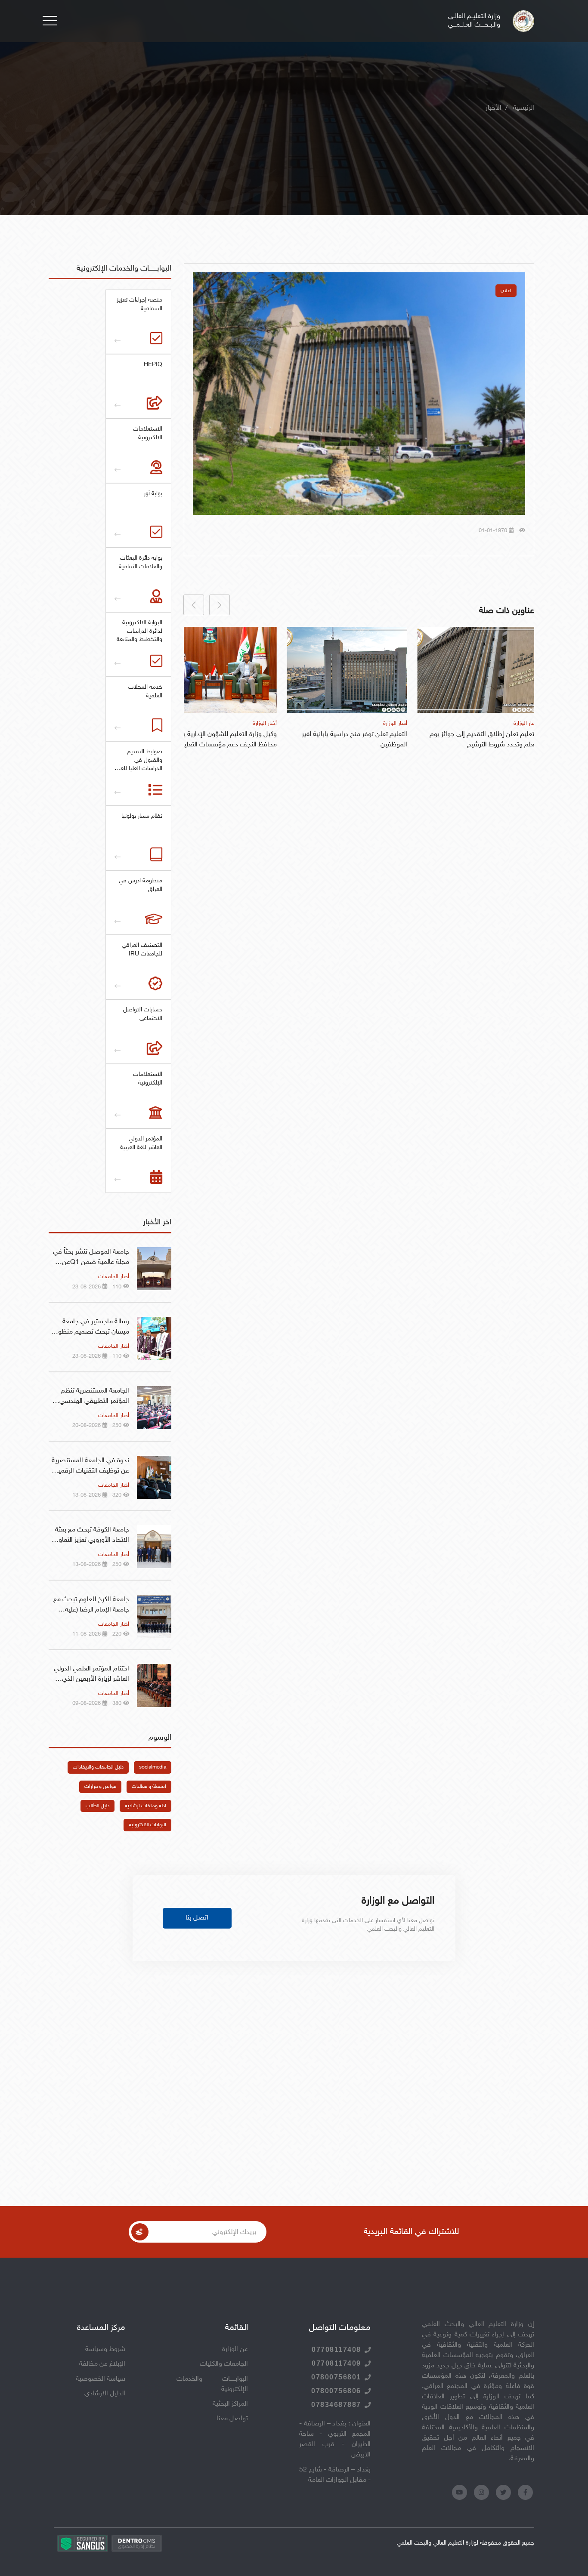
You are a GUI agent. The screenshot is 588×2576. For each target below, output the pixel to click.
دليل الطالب (97, 1806)
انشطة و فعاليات (149, 1787)
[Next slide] (194, 605)
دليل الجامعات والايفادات (98, 1767)
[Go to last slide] (220, 605)
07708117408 (336, 2350)
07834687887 (336, 2405)
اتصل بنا (197, 1918)
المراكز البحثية (230, 2404)
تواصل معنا (232, 2419)
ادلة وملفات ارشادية (145, 1806)
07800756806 (336, 2391)
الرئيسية (524, 108)
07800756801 (336, 2377)
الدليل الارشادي (105, 2394)
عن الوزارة (235, 2350)
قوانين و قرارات (100, 1787)
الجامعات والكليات (224, 2364)
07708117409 (336, 2363)
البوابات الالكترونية (147, 1825)
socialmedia (153, 1767)
